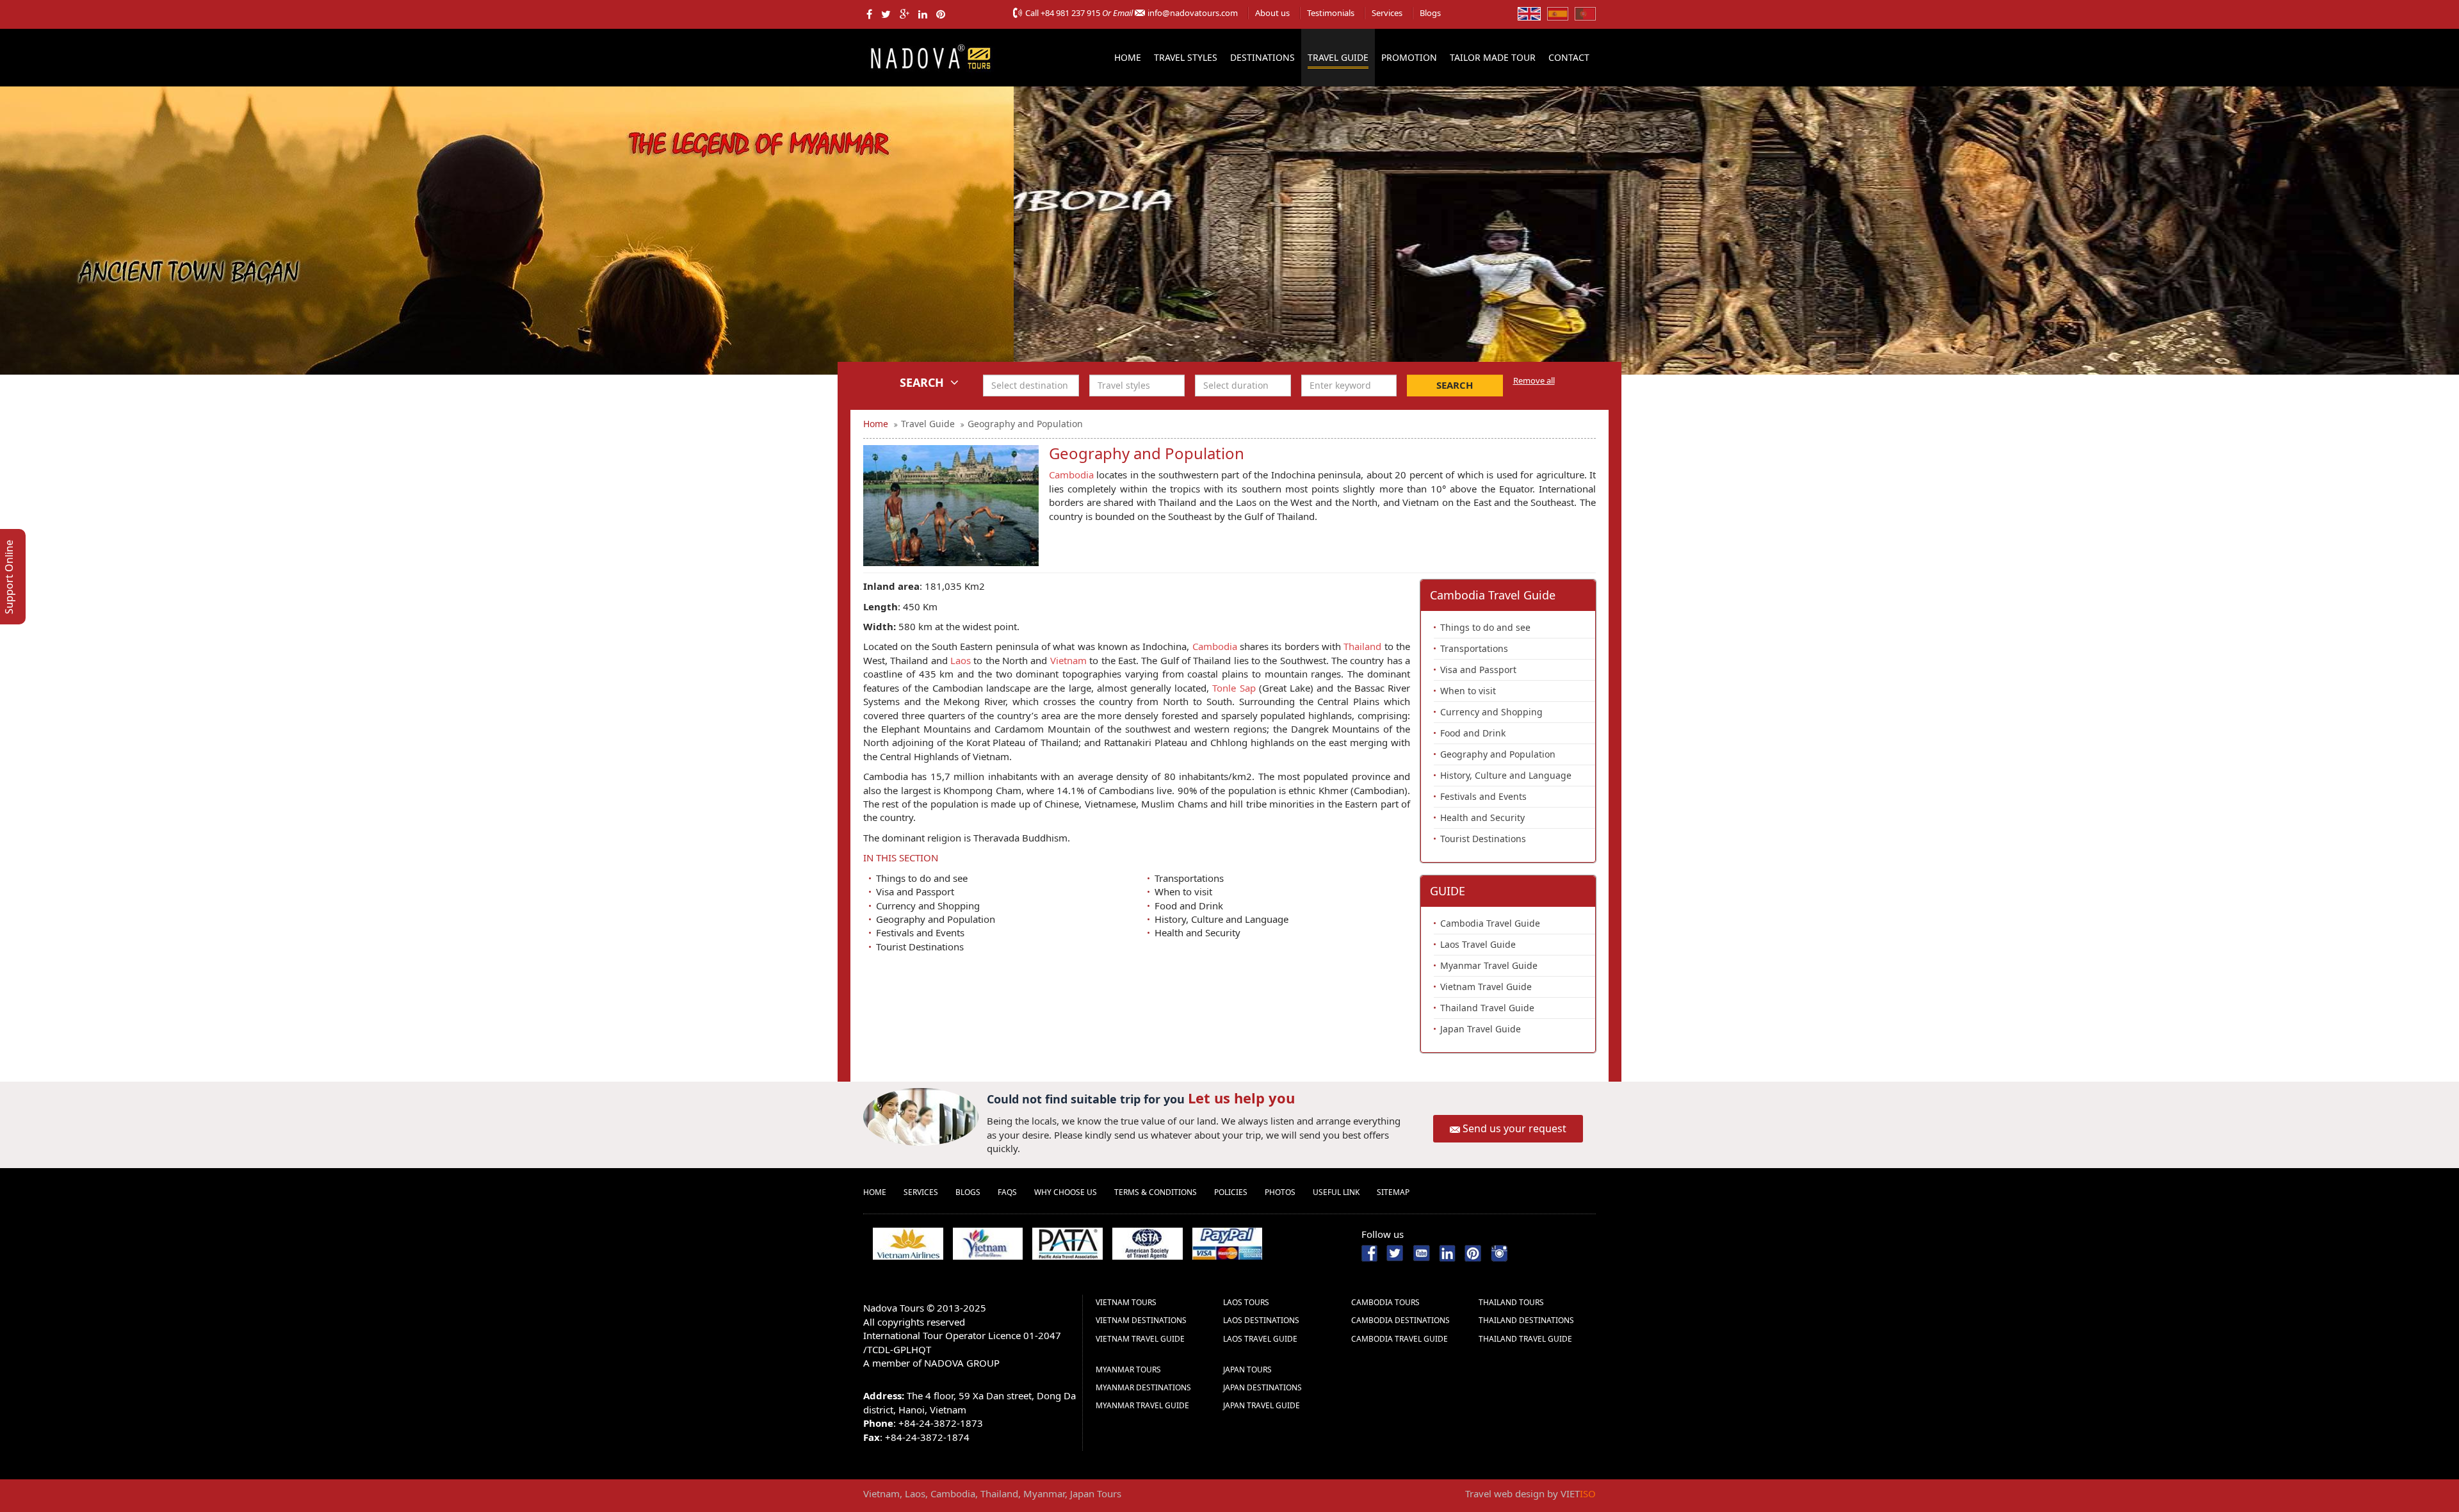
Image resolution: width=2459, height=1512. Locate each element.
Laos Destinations (1261, 1320)
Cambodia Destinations (1400, 1320)
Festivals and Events (920, 932)
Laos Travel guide (1260, 1339)
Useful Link (1336, 1192)
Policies (1231, 1192)
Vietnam (1070, 660)
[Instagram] (1499, 1252)
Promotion (1409, 57)
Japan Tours (1247, 1370)
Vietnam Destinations (1141, 1320)
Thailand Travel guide (1525, 1339)
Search (1455, 385)
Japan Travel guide (1262, 1405)
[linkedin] (923, 14)
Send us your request (1514, 1128)
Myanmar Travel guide (1142, 1405)
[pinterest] (941, 14)
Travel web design (1505, 1493)
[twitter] (886, 14)
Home (1128, 57)
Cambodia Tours (1385, 1302)
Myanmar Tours (1128, 1370)
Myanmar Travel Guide (1489, 965)
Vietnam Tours (1126, 1302)
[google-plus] (905, 14)
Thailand (1362, 646)
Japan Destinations (1262, 1387)
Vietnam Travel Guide (1486, 987)
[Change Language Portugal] (1585, 13)
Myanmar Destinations (1143, 1387)
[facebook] (869, 14)
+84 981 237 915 (1070, 13)
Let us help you (1241, 1098)
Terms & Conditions (1156, 1192)
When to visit (1183, 891)
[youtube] (1421, 1252)
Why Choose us (1066, 1192)
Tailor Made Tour (1493, 57)
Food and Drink (1189, 906)
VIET (1578, 1493)
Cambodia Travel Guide (1490, 923)
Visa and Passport (915, 891)
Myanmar (1044, 1493)
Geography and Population (936, 919)
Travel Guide (1338, 57)
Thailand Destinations (1526, 1320)
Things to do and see (922, 878)
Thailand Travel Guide (1487, 1008)
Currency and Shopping (928, 906)
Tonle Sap (1234, 688)
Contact (1569, 57)
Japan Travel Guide (1481, 1029)
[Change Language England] (1529, 13)
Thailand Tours (1511, 1302)
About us (1272, 13)
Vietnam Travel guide (1140, 1339)
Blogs (1430, 13)
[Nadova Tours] (930, 56)
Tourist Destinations (920, 947)
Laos (961, 660)
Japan (1082, 1493)
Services (1387, 13)
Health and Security (1197, 932)
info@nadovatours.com (1193, 13)
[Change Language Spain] (1558, 13)
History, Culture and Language (1221, 919)
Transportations (1189, 878)
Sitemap (1393, 1192)
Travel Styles (1186, 57)
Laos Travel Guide (1478, 944)
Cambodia (1071, 475)
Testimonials (1331, 13)
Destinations (1262, 57)
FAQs (1007, 1192)
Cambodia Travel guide (1400, 1339)
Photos (1280, 1192)
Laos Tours (1246, 1302)
